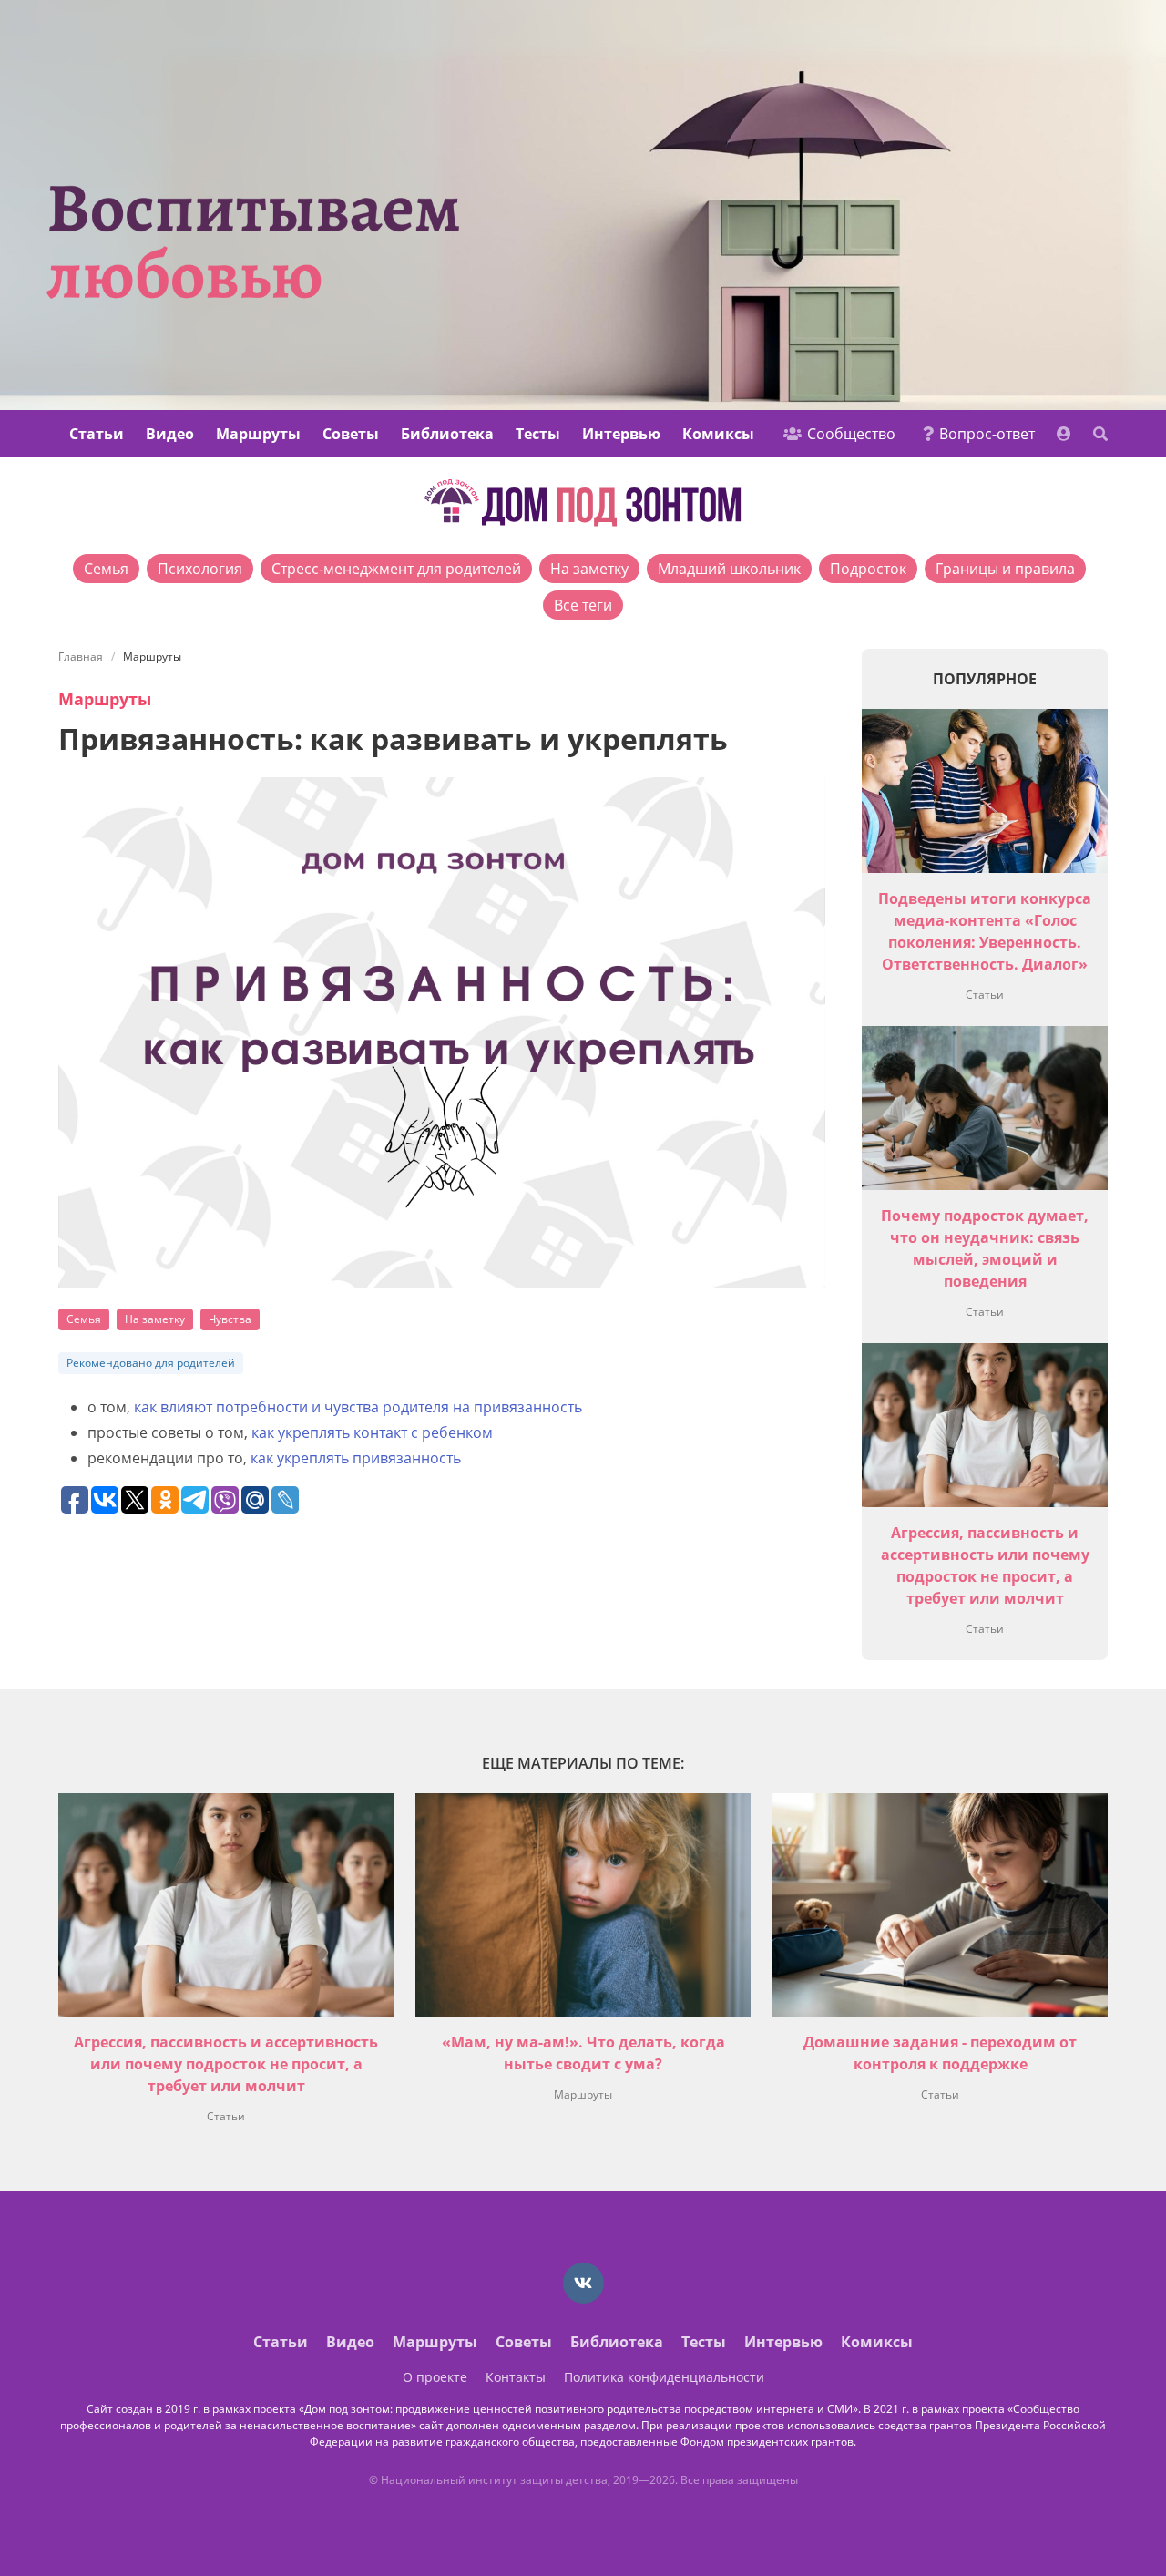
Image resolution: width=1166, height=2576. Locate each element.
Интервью (621, 434)
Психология (200, 569)
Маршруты (258, 434)
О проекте (435, 2377)
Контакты (516, 2377)
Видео (170, 434)
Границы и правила (1005, 569)
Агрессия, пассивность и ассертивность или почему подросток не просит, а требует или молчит (226, 2064)
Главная (81, 657)
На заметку (589, 569)
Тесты (538, 434)
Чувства (230, 1319)
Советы (351, 434)
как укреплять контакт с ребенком (372, 1432)
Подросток (868, 569)
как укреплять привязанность (356, 1458)
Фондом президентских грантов (767, 2442)
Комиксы (718, 434)
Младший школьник (729, 569)
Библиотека (447, 434)
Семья (106, 569)
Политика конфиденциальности (664, 2377)
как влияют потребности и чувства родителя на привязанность (358, 1407)
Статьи (97, 434)
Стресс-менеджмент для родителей (396, 569)
